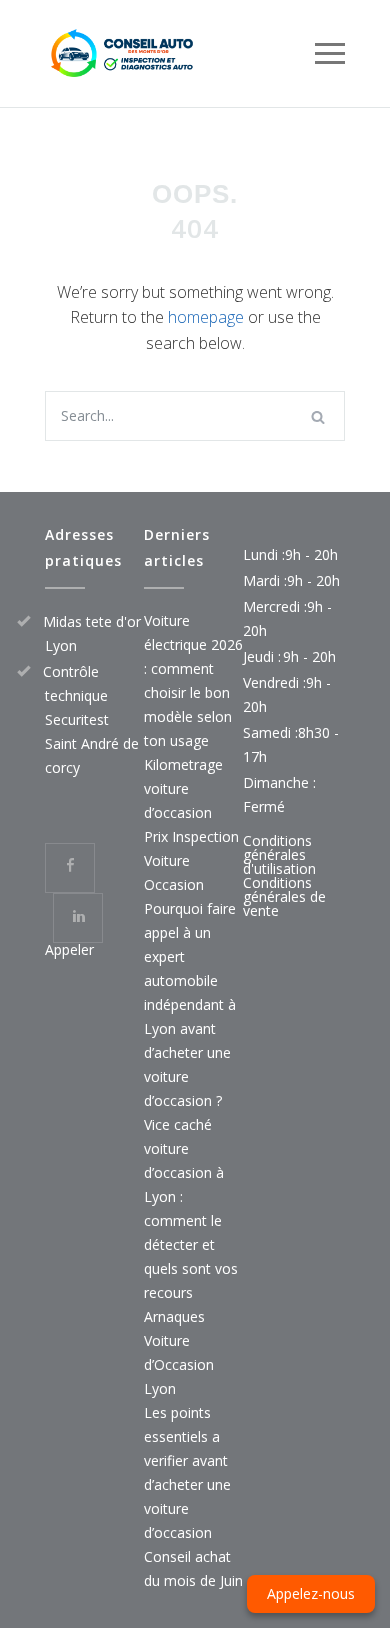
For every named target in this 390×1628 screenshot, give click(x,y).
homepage (206, 317)
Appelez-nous (311, 1593)
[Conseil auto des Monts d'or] (180, 53)
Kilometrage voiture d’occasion (183, 788)
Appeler (69, 949)
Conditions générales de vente (284, 896)
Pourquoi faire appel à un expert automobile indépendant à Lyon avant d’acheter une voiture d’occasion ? (190, 1004)
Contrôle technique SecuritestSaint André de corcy (91, 719)
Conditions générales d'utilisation (279, 854)
